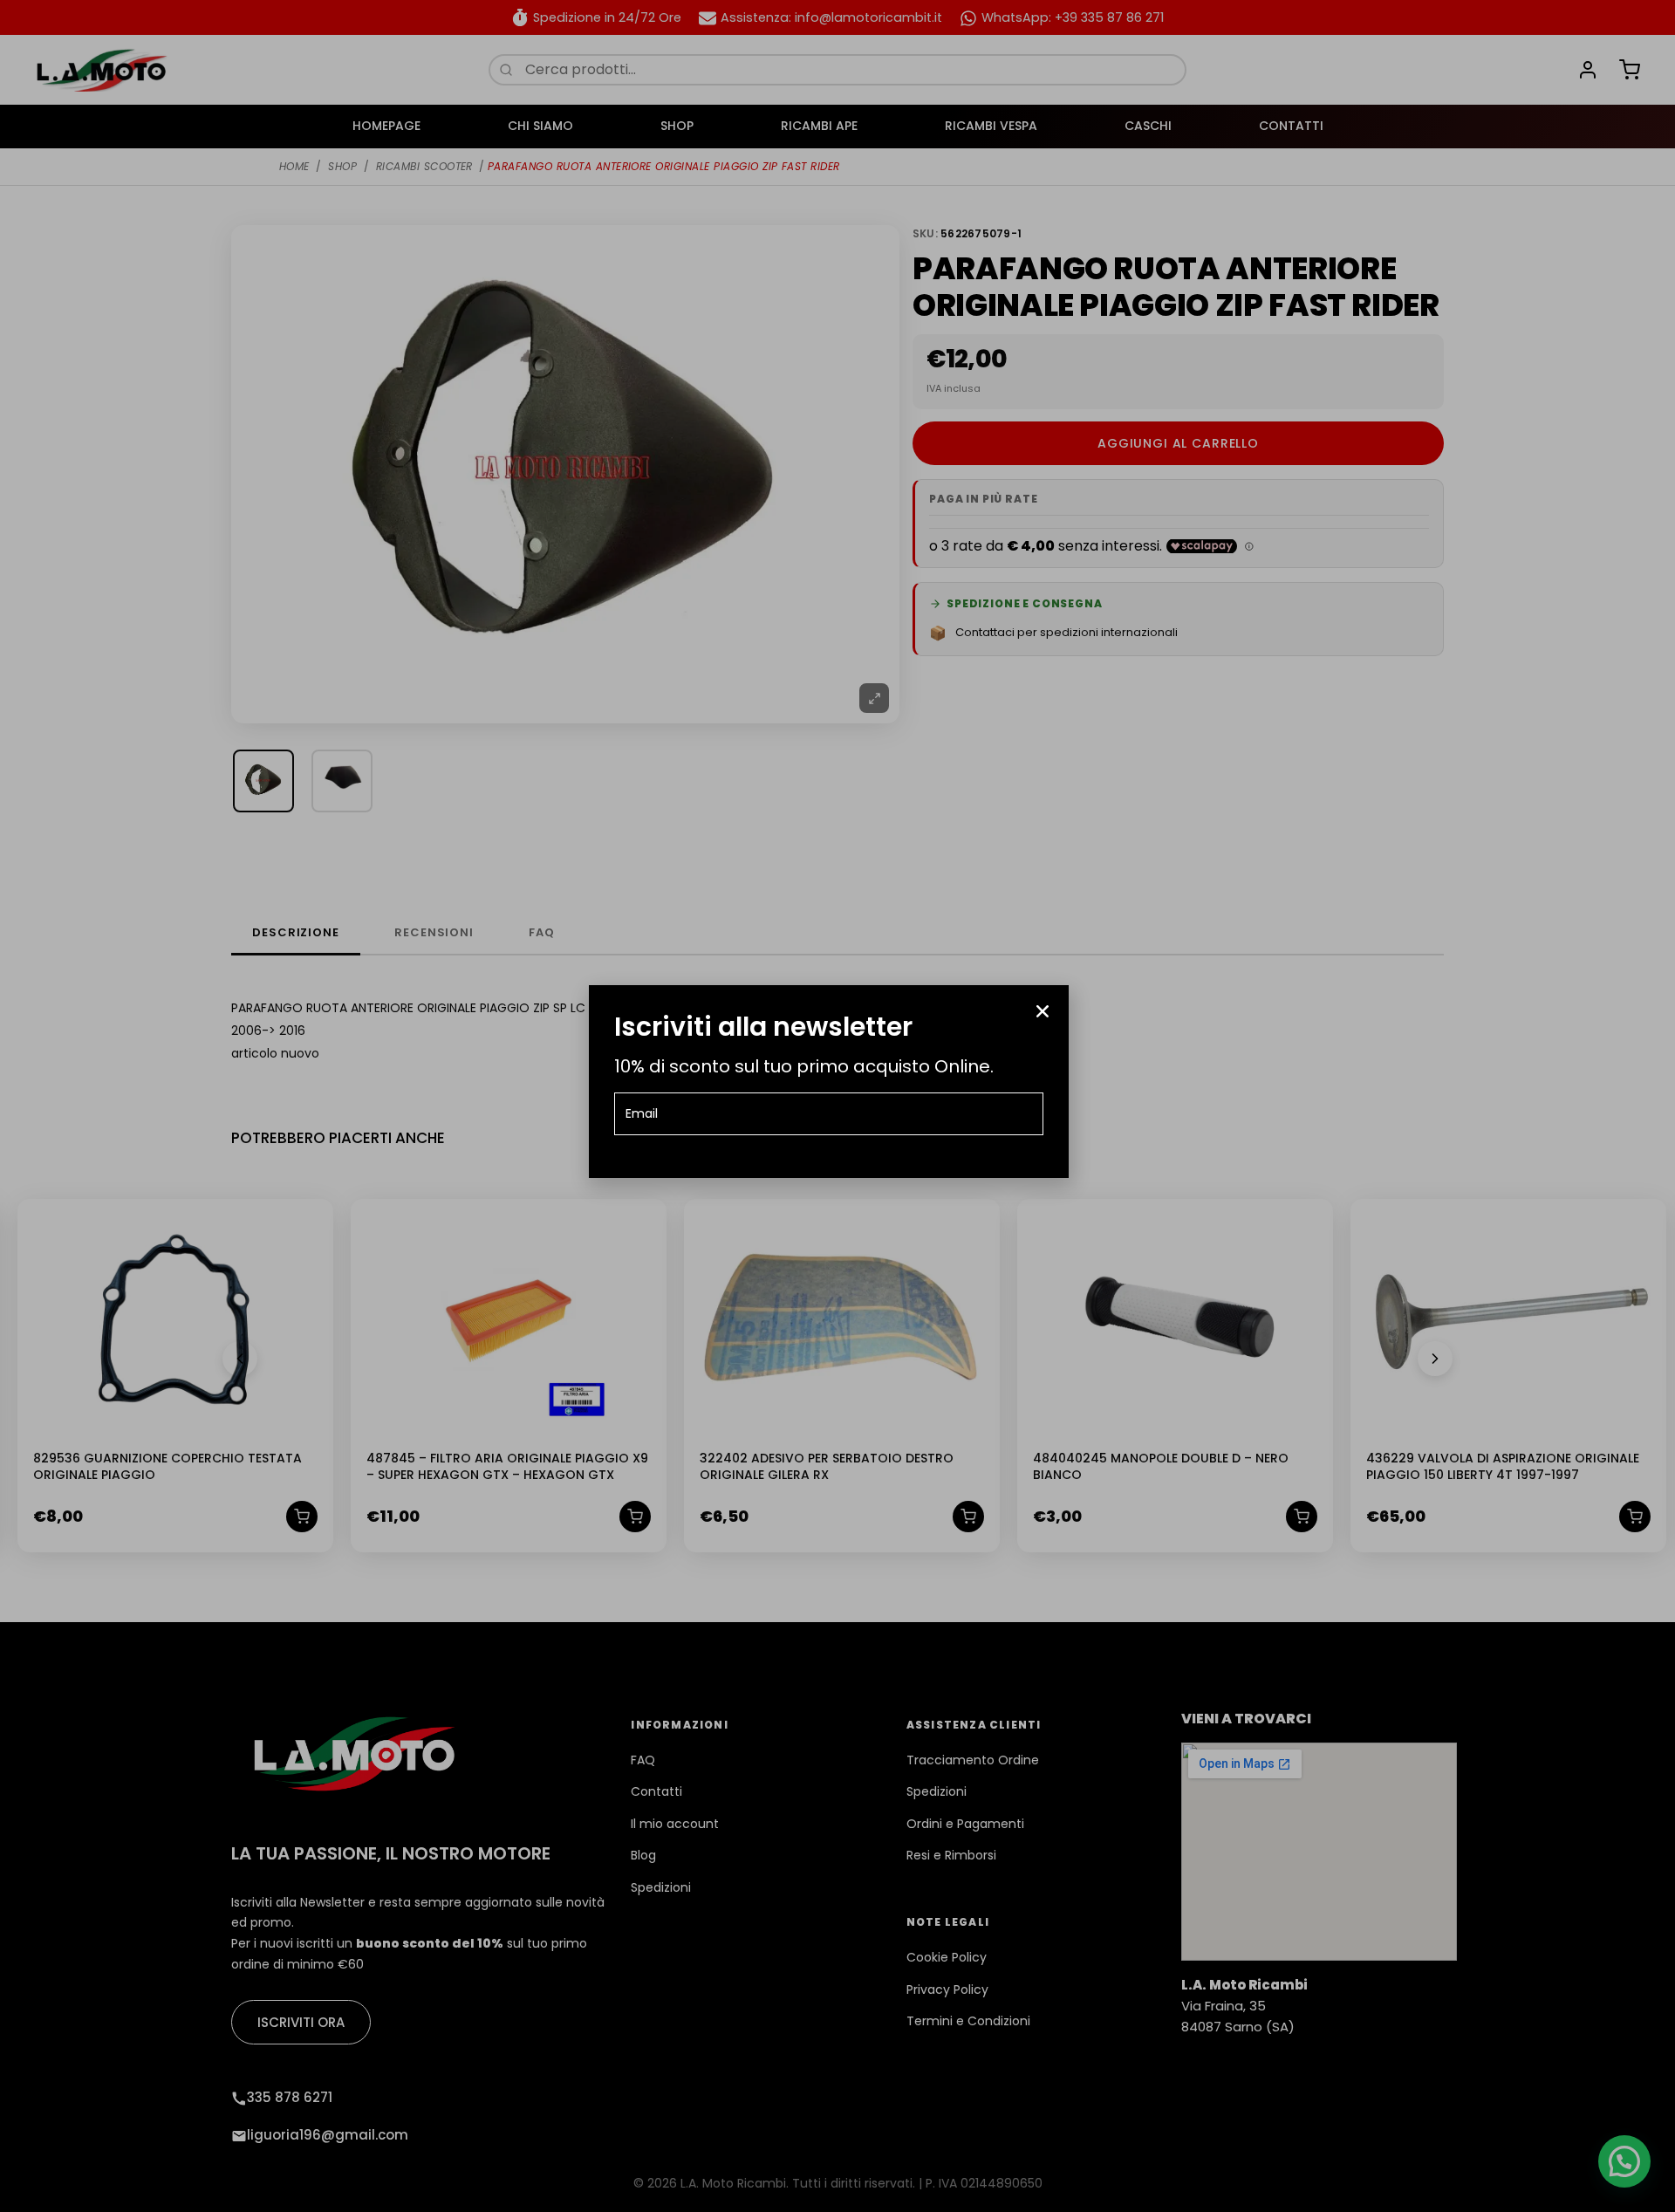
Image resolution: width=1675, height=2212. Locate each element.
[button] (1043, 1011)
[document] (837, 1106)
